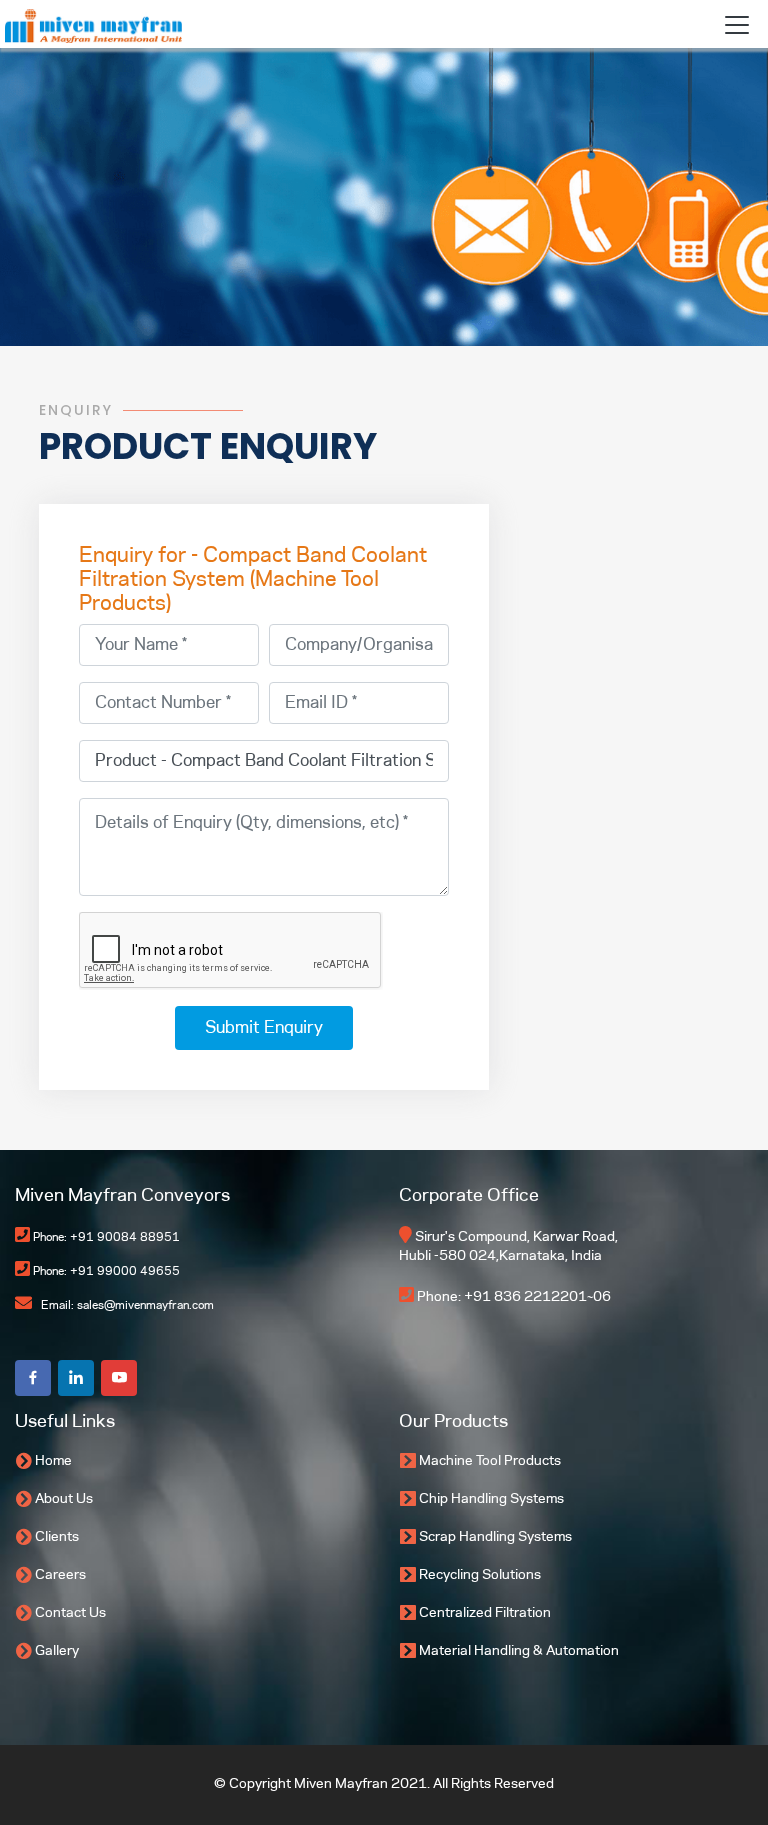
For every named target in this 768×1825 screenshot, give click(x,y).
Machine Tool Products (490, 1461)
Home (53, 1461)
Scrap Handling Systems (495, 1537)
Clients (57, 1537)
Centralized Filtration (485, 1613)
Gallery (57, 1651)
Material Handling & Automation (519, 1651)
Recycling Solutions (480, 1575)
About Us (64, 1499)
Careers (60, 1575)
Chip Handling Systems (491, 1499)
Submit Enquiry (264, 1028)
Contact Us (70, 1613)
